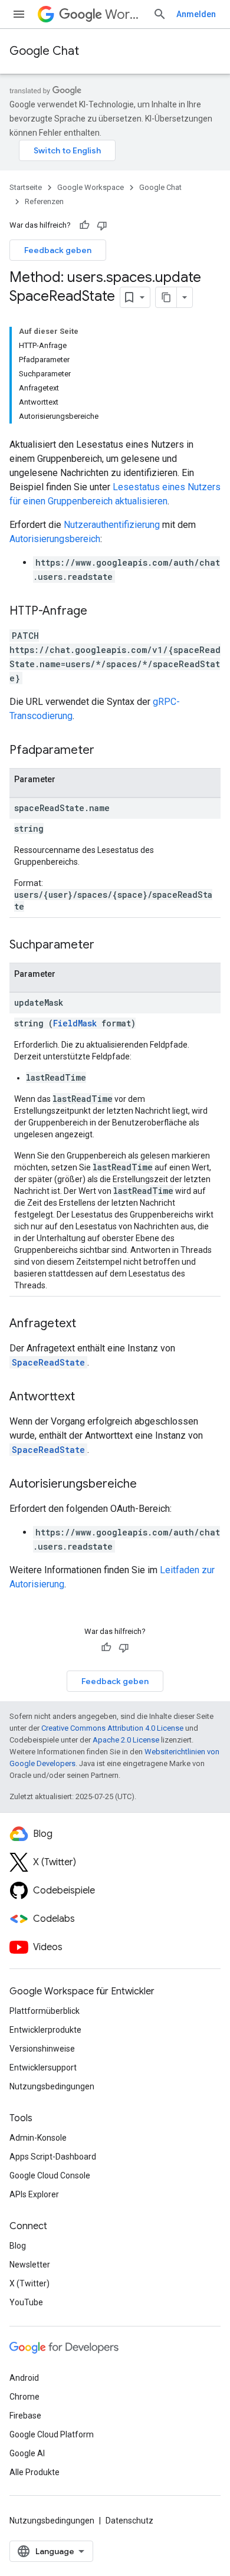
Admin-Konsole (38, 2138)
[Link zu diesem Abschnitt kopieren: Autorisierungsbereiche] (149, 1485)
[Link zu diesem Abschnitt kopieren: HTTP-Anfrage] (99, 612)
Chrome (24, 2397)
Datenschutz (129, 2521)
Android (24, 2378)
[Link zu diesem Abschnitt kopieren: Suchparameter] (106, 946)
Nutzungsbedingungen (52, 2086)
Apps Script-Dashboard (53, 2157)
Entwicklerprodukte (45, 2030)
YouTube (26, 2302)
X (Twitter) (29, 2283)
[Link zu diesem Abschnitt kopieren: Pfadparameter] (106, 751)
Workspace (124, 14)
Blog (18, 2246)
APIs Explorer (34, 2194)
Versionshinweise (42, 2049)
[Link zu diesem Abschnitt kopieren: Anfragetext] (88, 1324)
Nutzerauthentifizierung (112, 525)
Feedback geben (58, 250)
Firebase (25, 2416)
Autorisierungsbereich (55, 539)
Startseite (26, 187)
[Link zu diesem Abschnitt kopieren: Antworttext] (87, 1397)
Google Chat (44, 51)
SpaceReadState (48, 1362)
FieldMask (75, 1023)
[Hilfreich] (84, 225)
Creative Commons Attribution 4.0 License (112, 1728)
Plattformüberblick (45, 2011)
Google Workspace (91, 187)
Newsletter (30, 2265)
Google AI (27, 2453)
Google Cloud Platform (52, 2434)
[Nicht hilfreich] (102, 225)
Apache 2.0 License (126, 1740)
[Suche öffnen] (160, 14)
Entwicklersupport (43, 2068)
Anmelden (196, 14)
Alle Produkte (34, 2472)
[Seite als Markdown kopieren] (166, 297)
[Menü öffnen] (19, 14)
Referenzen (44, 201)
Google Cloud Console (50, 2175)
